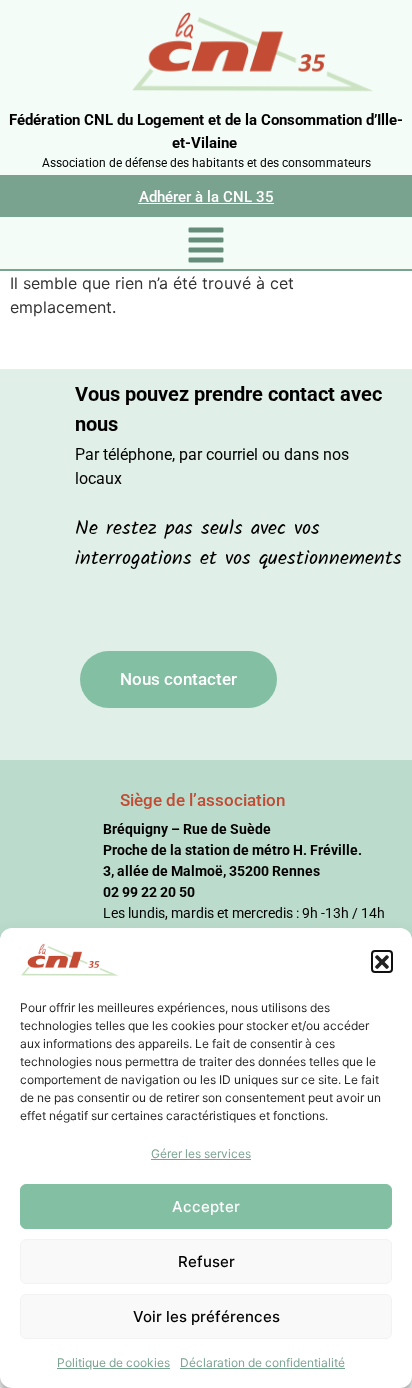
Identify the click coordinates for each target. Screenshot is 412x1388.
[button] (382, 961)
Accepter (206, 1206)
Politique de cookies (113, 1362)
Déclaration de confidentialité (262, 1362)
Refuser (206, 1261)
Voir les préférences (206, 1316)
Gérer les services (201, 1153)
